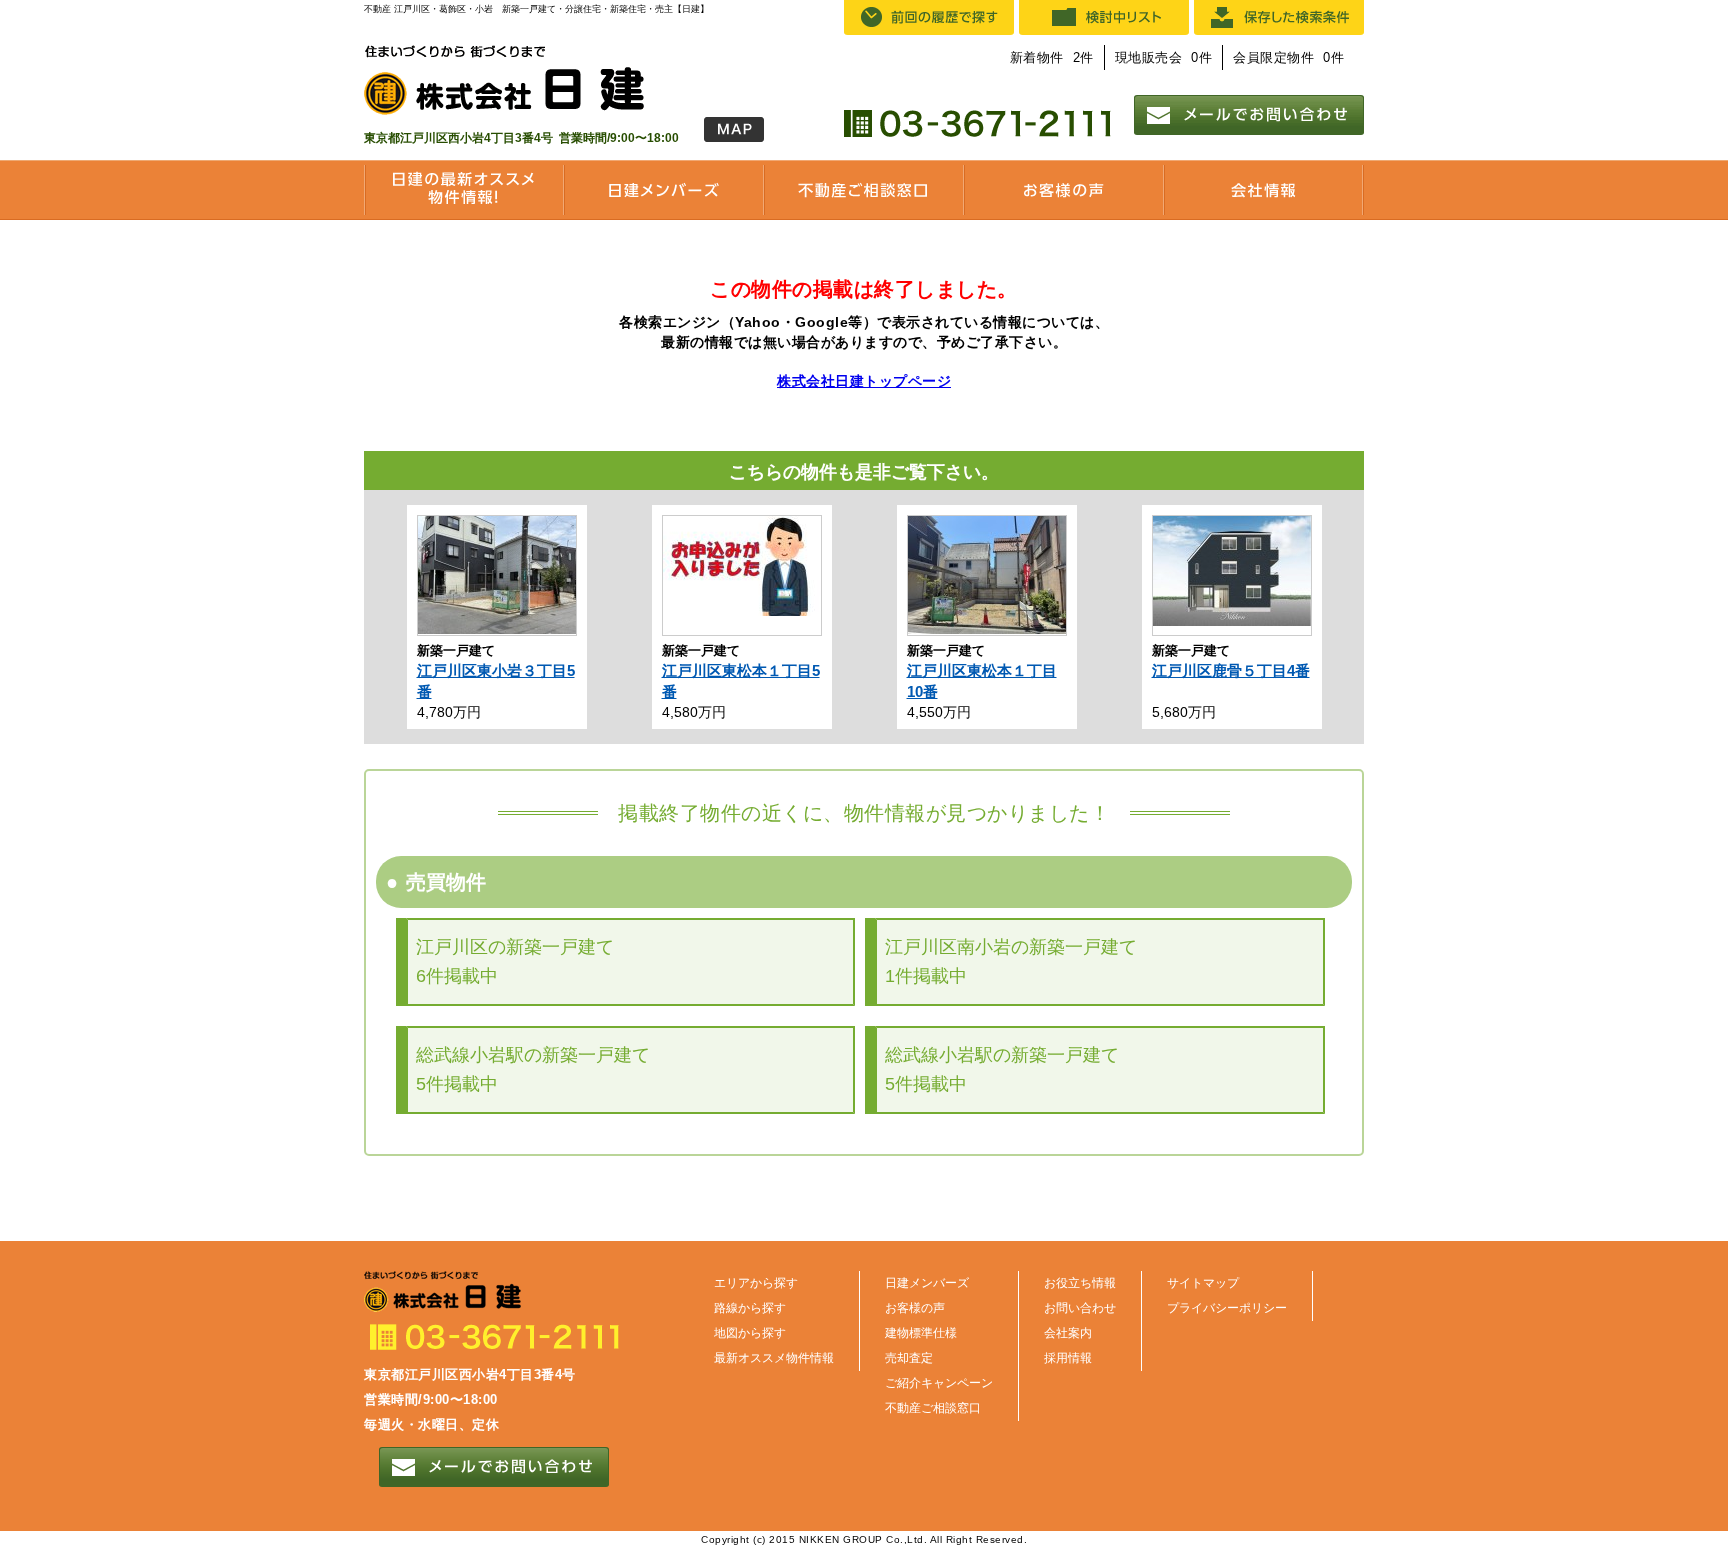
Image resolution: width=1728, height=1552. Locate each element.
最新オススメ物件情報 (774, 1358)
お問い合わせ (1080, 1308)
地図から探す (750, 1333)
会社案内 (1068, 1333)
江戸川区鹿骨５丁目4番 (1231, 670)
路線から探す (750, 1308)
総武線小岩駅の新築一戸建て (533, 1069)
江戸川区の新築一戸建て (515, 961)
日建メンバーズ (927, 1283)
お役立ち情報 (1080, 1283)
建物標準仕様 (921, 1333)
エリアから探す (756, 1283)
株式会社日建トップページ (864, 381)
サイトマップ (1203, 1283)
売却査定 (909, 1358)
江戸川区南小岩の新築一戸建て (1011, 961)
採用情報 (1068, 1358)
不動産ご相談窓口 (933, 1408)
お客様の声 (915, 1308)
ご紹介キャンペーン (939, 1383)
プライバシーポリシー (1227, 1308)
